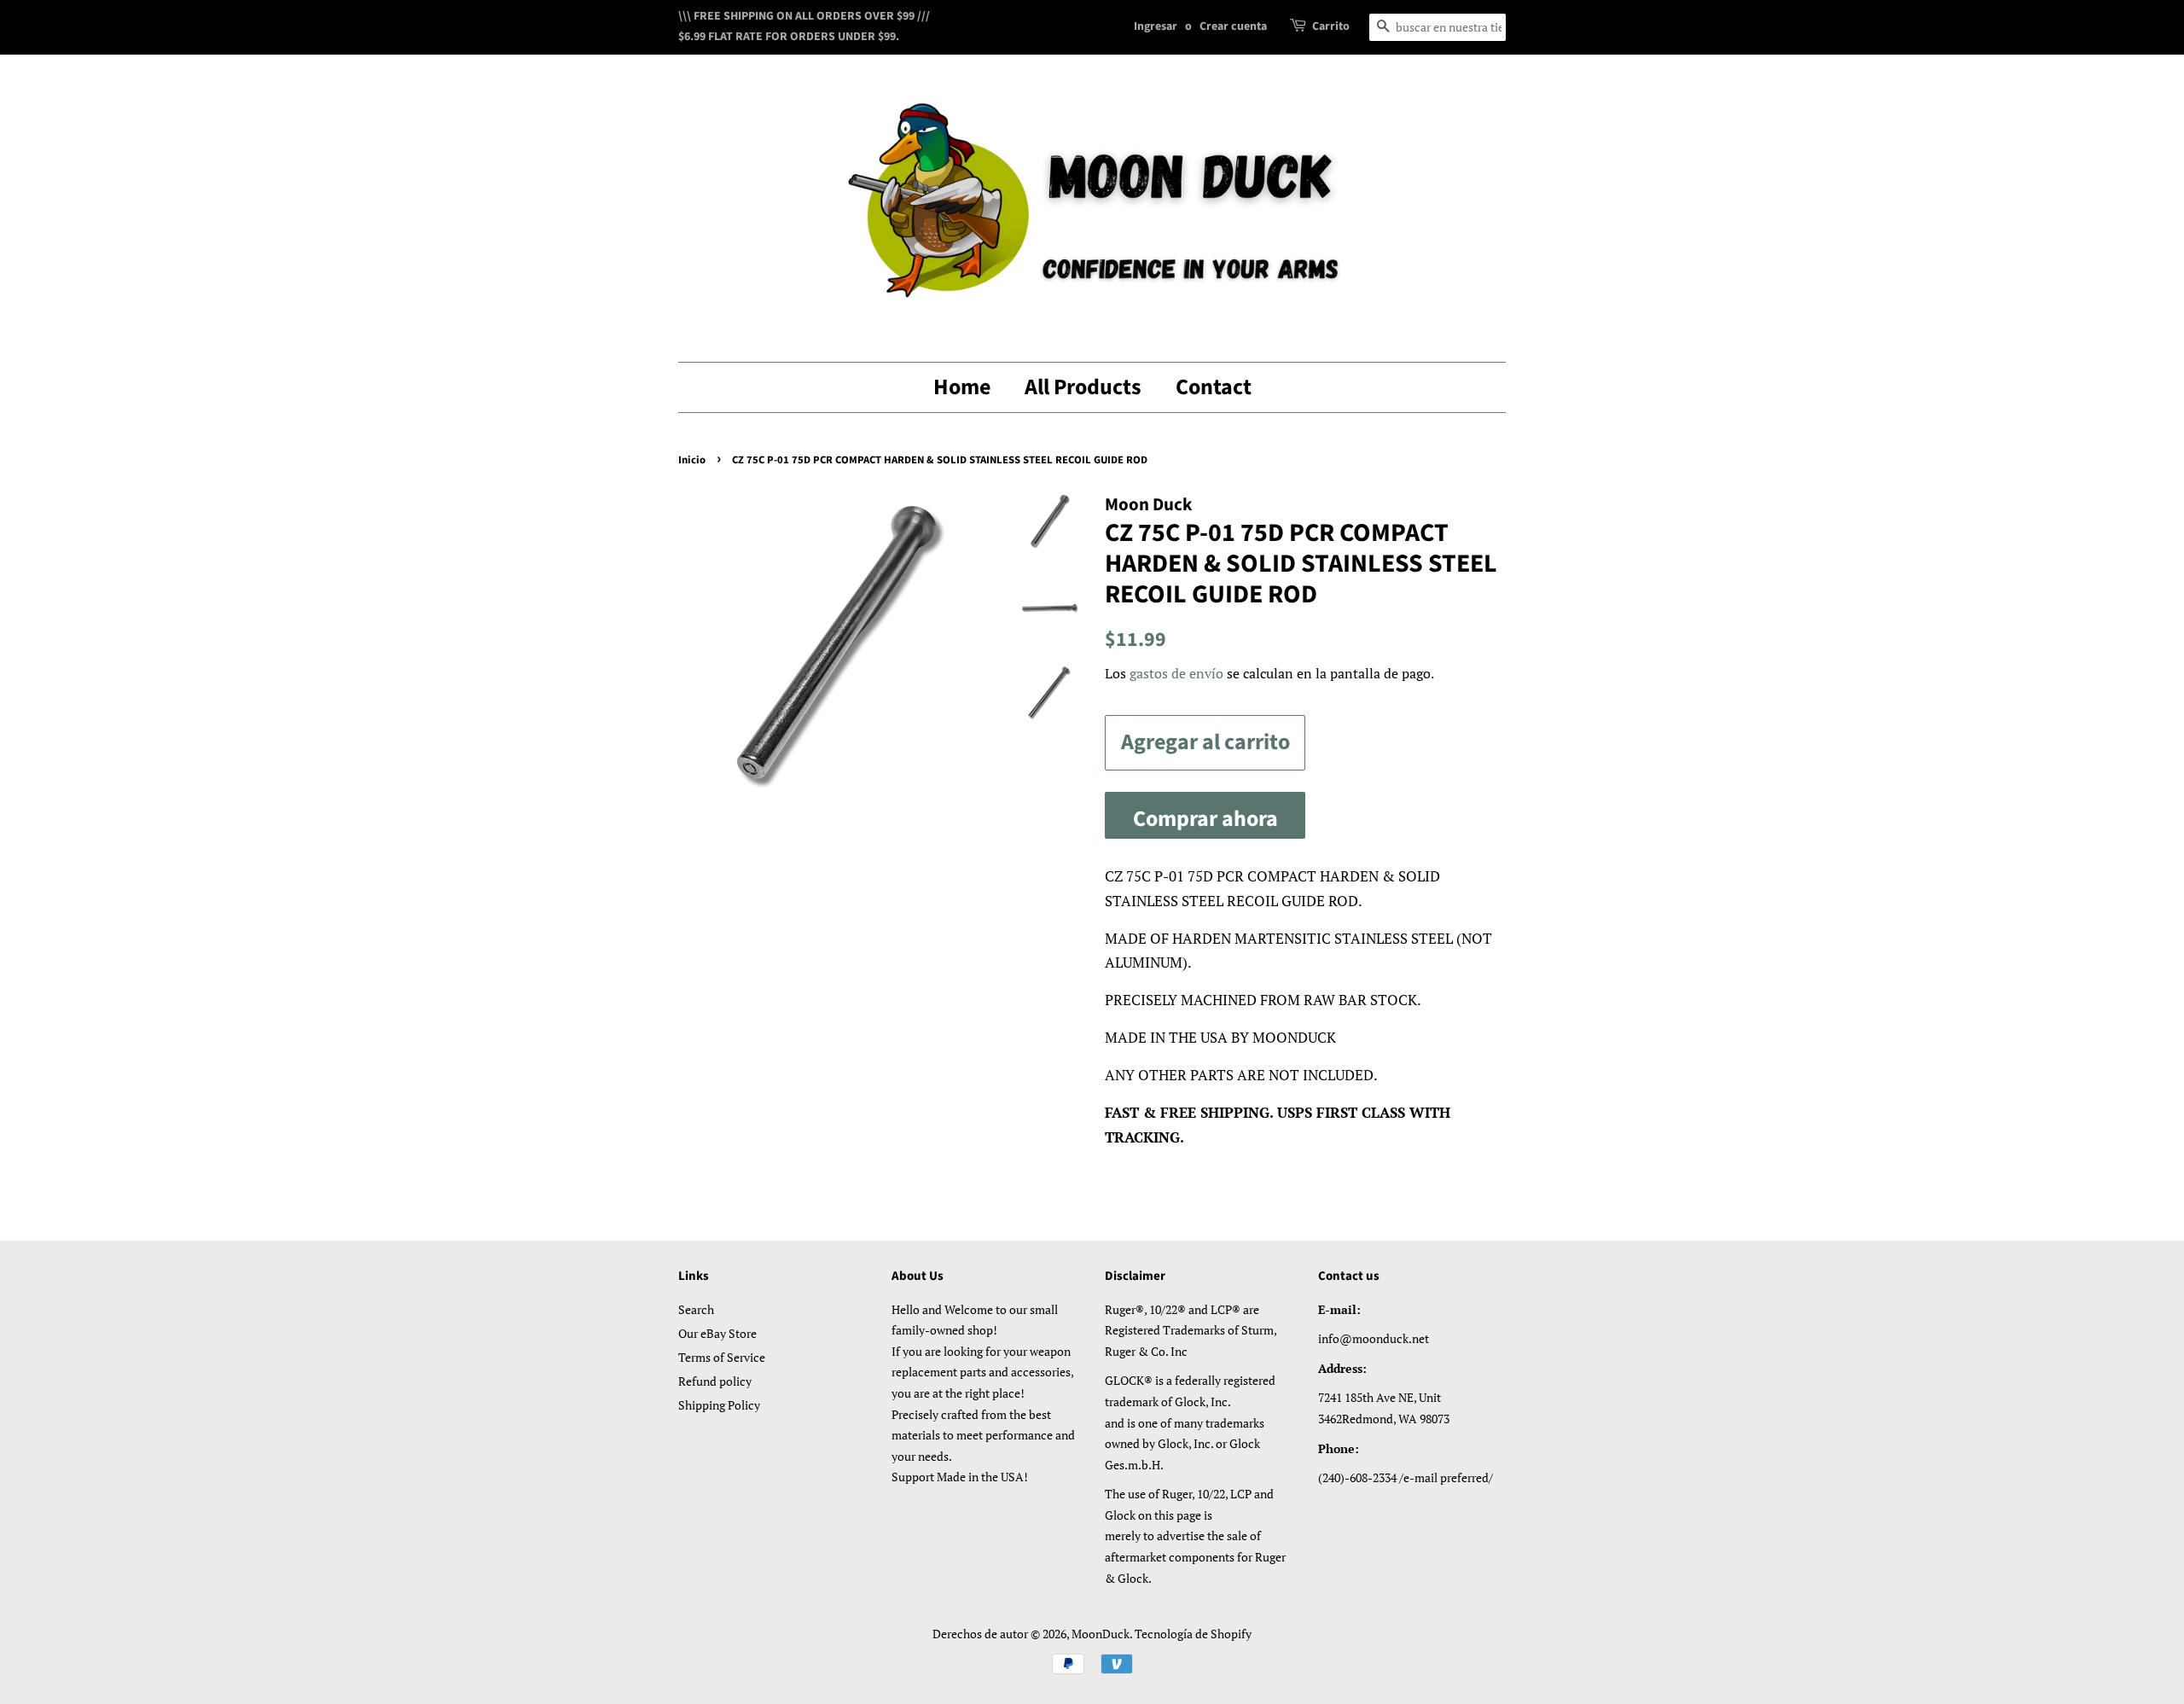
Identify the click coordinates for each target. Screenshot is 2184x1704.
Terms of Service (722, 1357)
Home (962, 387)
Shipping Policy (719, 1405)
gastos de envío (1176, 673)
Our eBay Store (717, 1333)
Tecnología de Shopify (1193, 1634)
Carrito (1331, 26)
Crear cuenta (1233, 26)
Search (696, 1309)
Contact (1214, 387)
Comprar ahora (1205, 819)
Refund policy (715, 1381)
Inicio (692, 460)
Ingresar (1156, 26)
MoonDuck (1101, 1634)
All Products (1083, 387)
